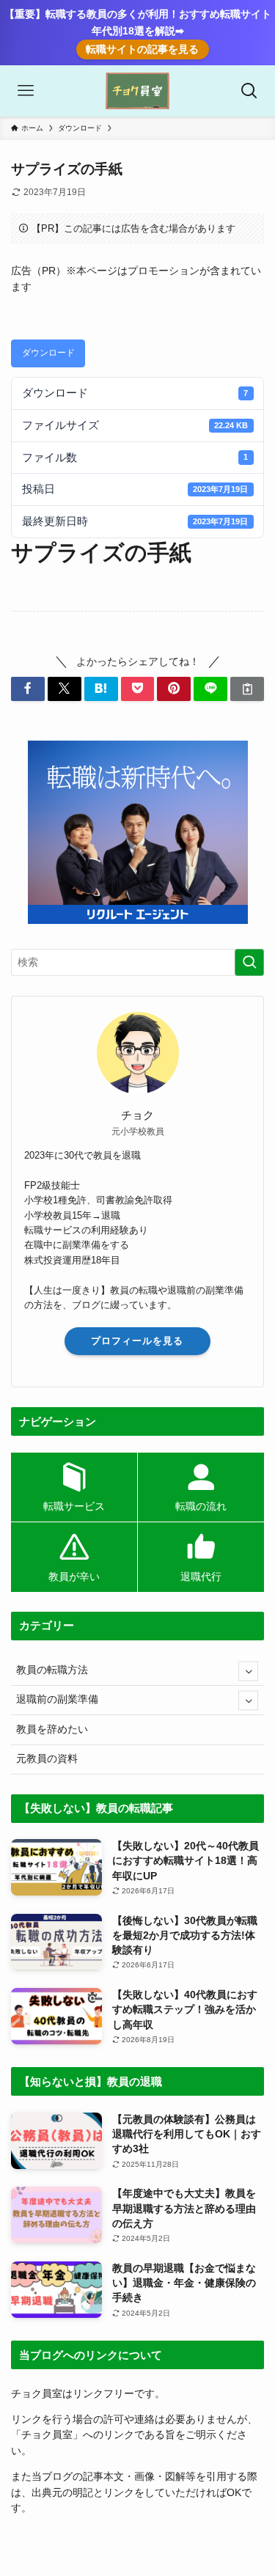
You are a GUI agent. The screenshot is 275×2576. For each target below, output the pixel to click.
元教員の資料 (47, 1759)
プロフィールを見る (137, 1341)
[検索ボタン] (249, 91)
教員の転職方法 (52, 1670)
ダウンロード (48, 353)
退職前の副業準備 (57, 1699)
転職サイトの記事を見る (142, 49)
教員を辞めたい (52, 1729)
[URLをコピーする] (247, 689)
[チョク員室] (137, 91)
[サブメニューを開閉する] (248, 1671)
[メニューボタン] (26, 91)
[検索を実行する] (249, 962)
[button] (28, 689)
